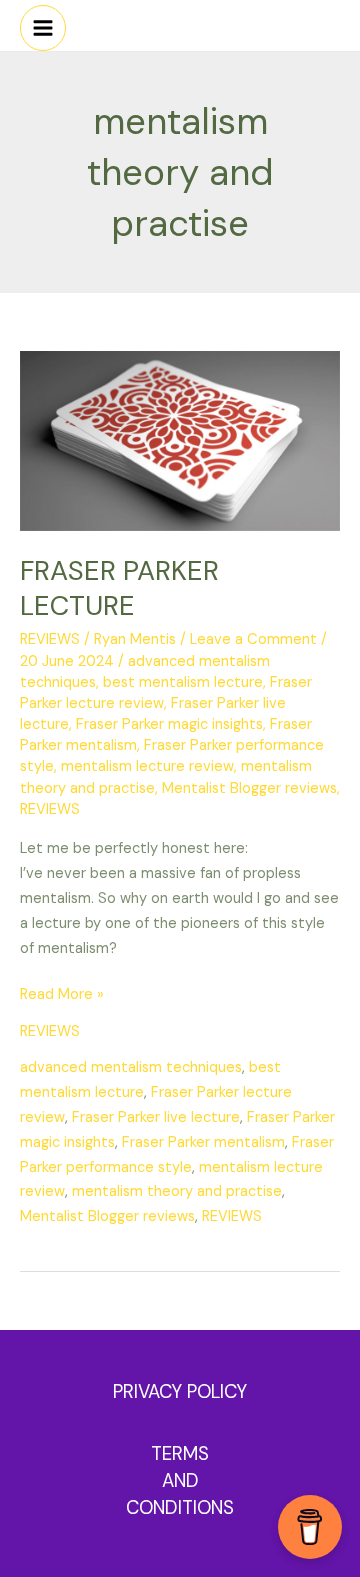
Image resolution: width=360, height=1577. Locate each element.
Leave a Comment (253, 639)
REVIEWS (50, 639)
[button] (345, 20)
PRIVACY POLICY (180, 1391)
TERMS (180, 1453)
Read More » (62, 993)
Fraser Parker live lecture (156, 1117)
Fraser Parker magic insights (169, 724)
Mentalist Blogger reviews (249, 788)
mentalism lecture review (147, 766)
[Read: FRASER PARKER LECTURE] (180, 440)
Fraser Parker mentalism (203, 1142)
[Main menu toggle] (43, 28)
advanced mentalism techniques (131, 1067)
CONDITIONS (180, 1507)
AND (180, 1480)
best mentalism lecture (183, 682)
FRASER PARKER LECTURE (119, 588)
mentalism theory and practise (177, 1191)
